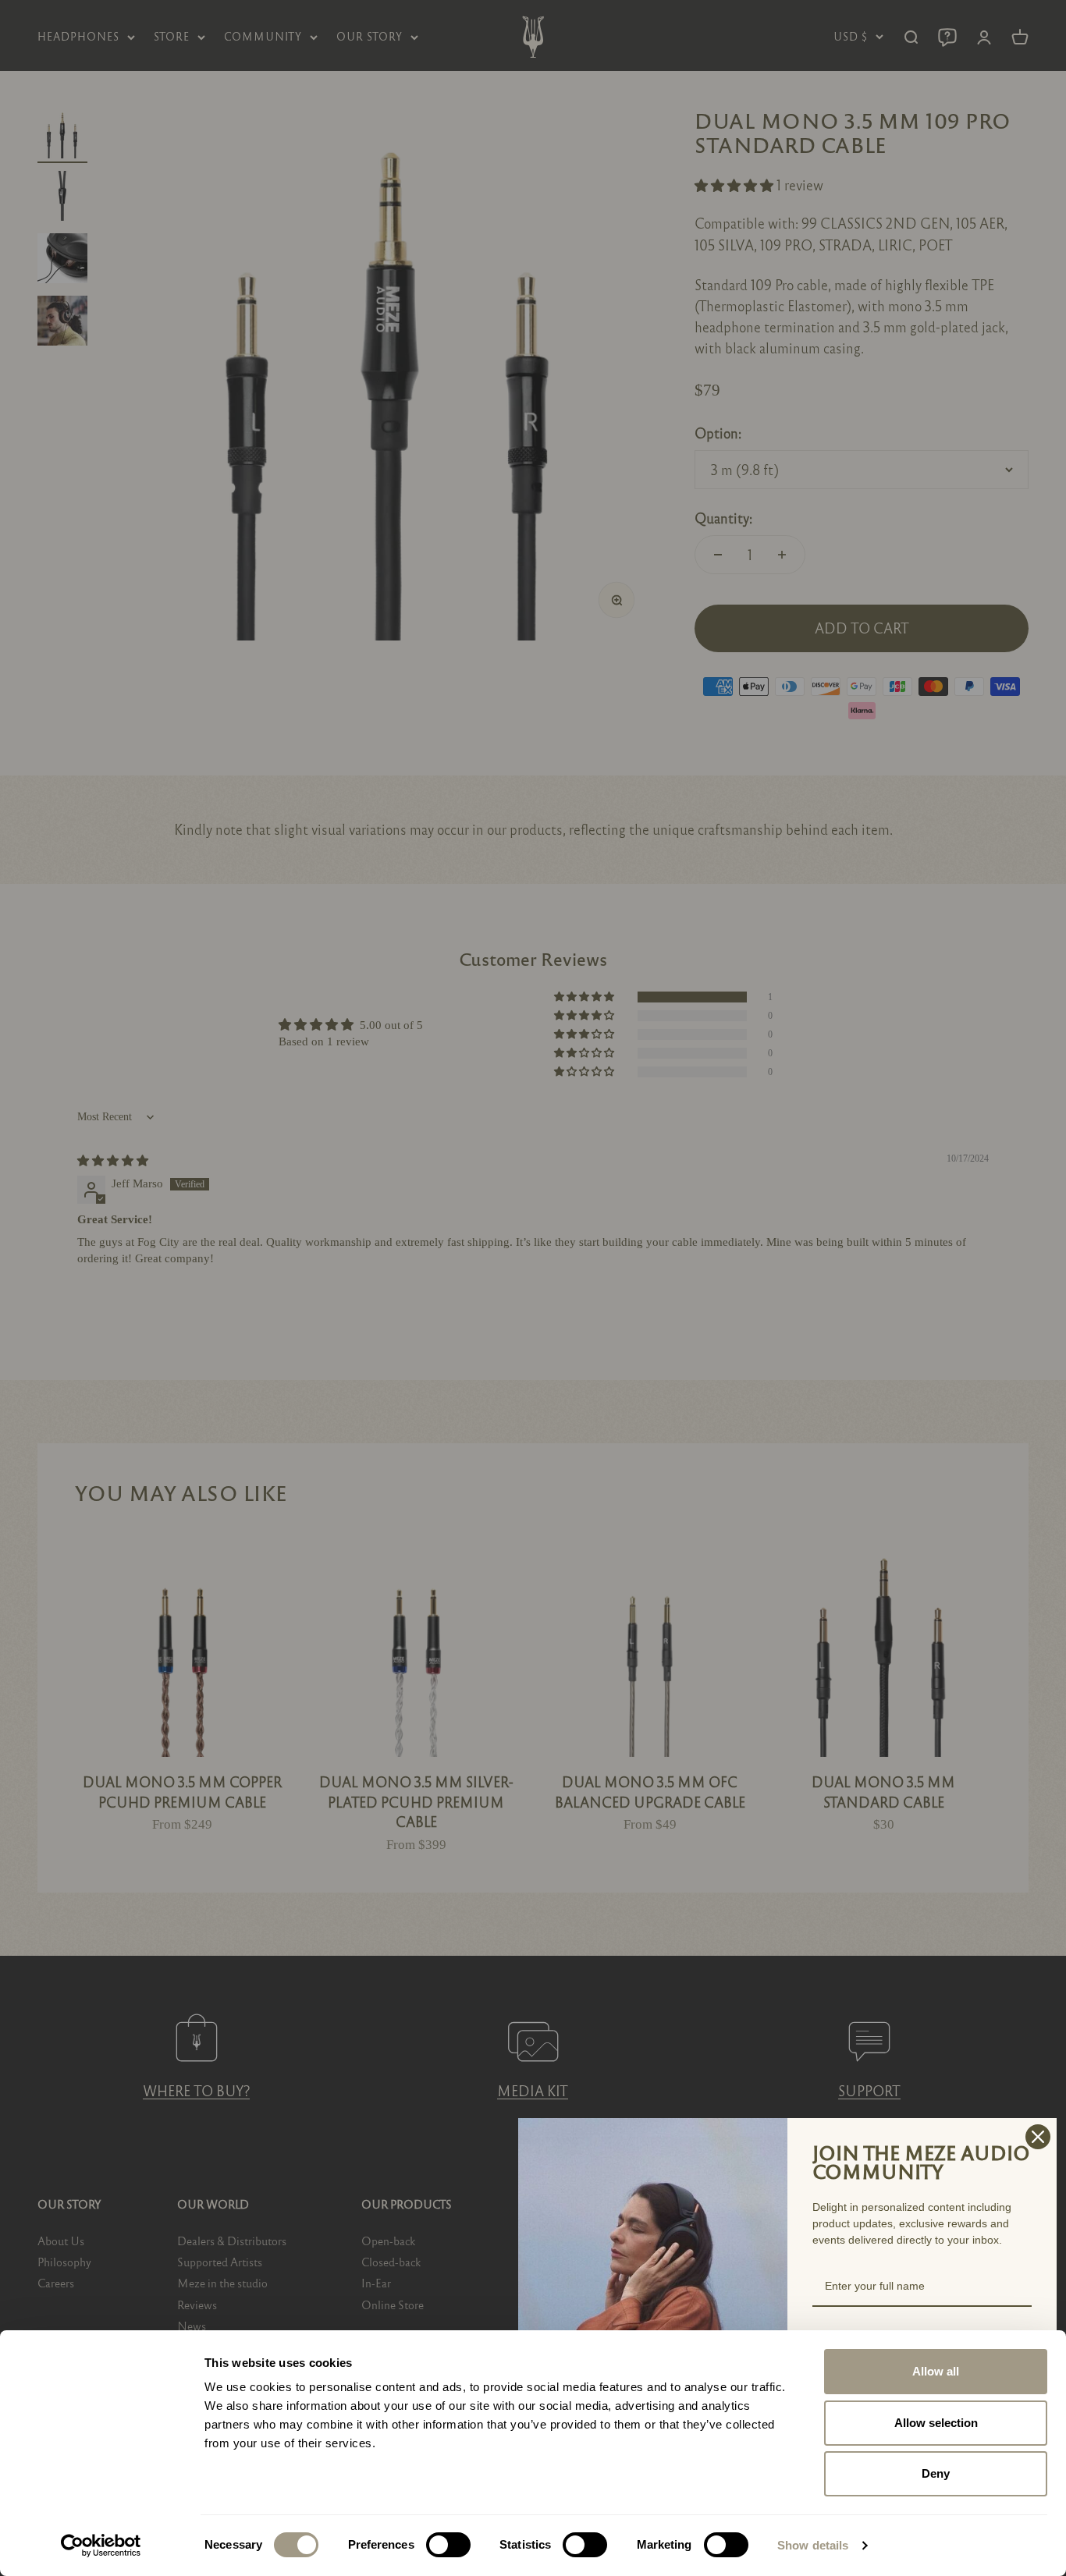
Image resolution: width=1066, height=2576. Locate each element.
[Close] (1038, 2137)
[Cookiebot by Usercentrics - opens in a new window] (101, 2546)
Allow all (936, 2371)
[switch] (448, 2545)
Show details (813, 2545)
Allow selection (936, 2423)
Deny (936, 2473)
